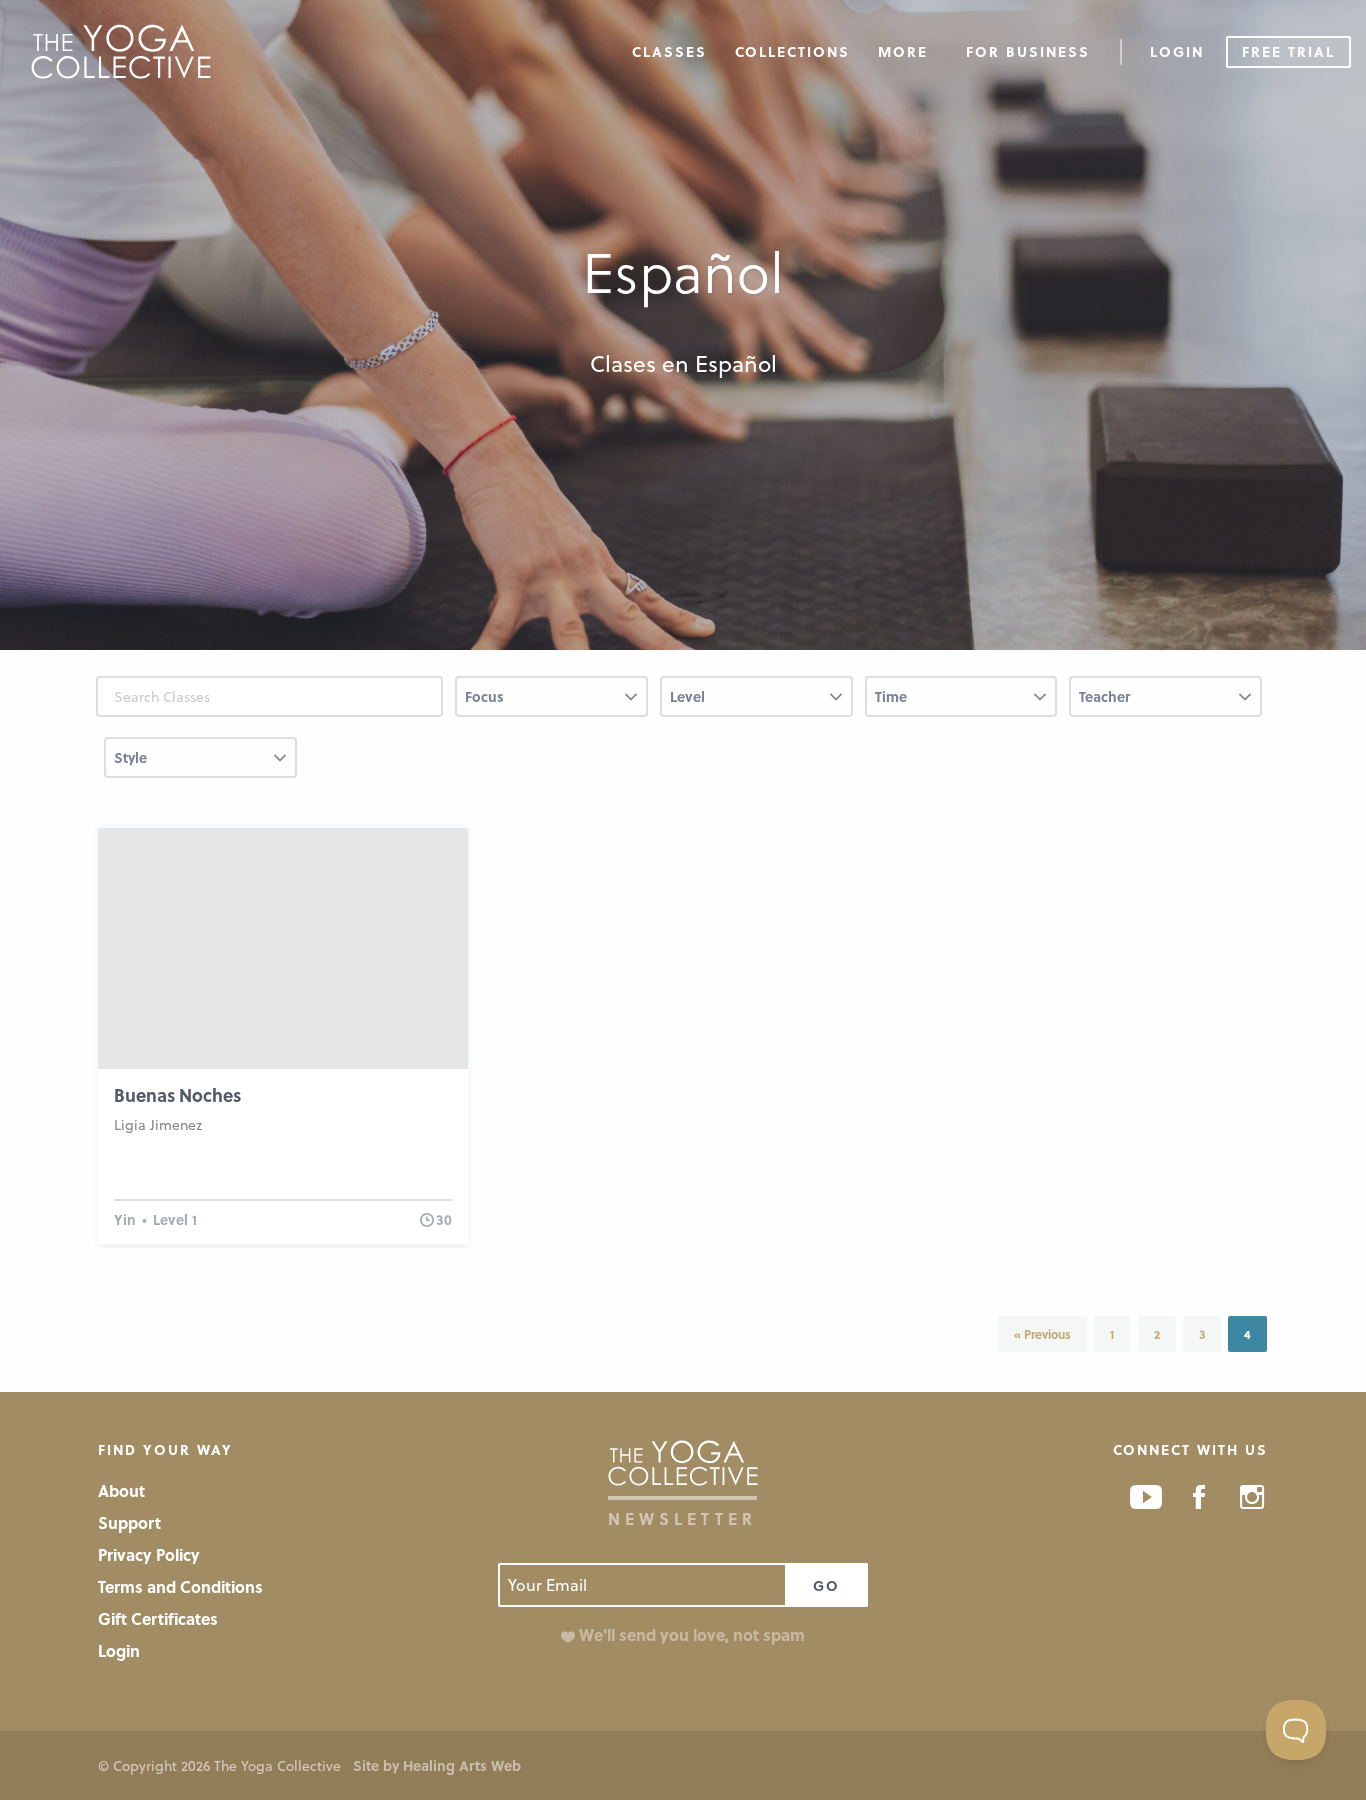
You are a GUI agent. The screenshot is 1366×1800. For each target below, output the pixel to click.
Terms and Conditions (180, 1586)
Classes (669, 51)
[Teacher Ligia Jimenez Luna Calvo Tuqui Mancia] (1165, 704)
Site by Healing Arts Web (437, 1765)
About (121, 1490)
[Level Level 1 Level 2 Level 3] (756, 704)
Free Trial (1288, 51)
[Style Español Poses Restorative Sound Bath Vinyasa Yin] (200, 765)
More (903, 51)
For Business (1028, 51)
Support (129, 1522)
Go (826, 1585)
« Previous (1042, 1334)
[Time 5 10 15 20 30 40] (961, 704)
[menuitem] (669, 50)
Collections (792, 51)
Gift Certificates (158, 1618)
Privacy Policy (149, 1554)
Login (1177, 51)
